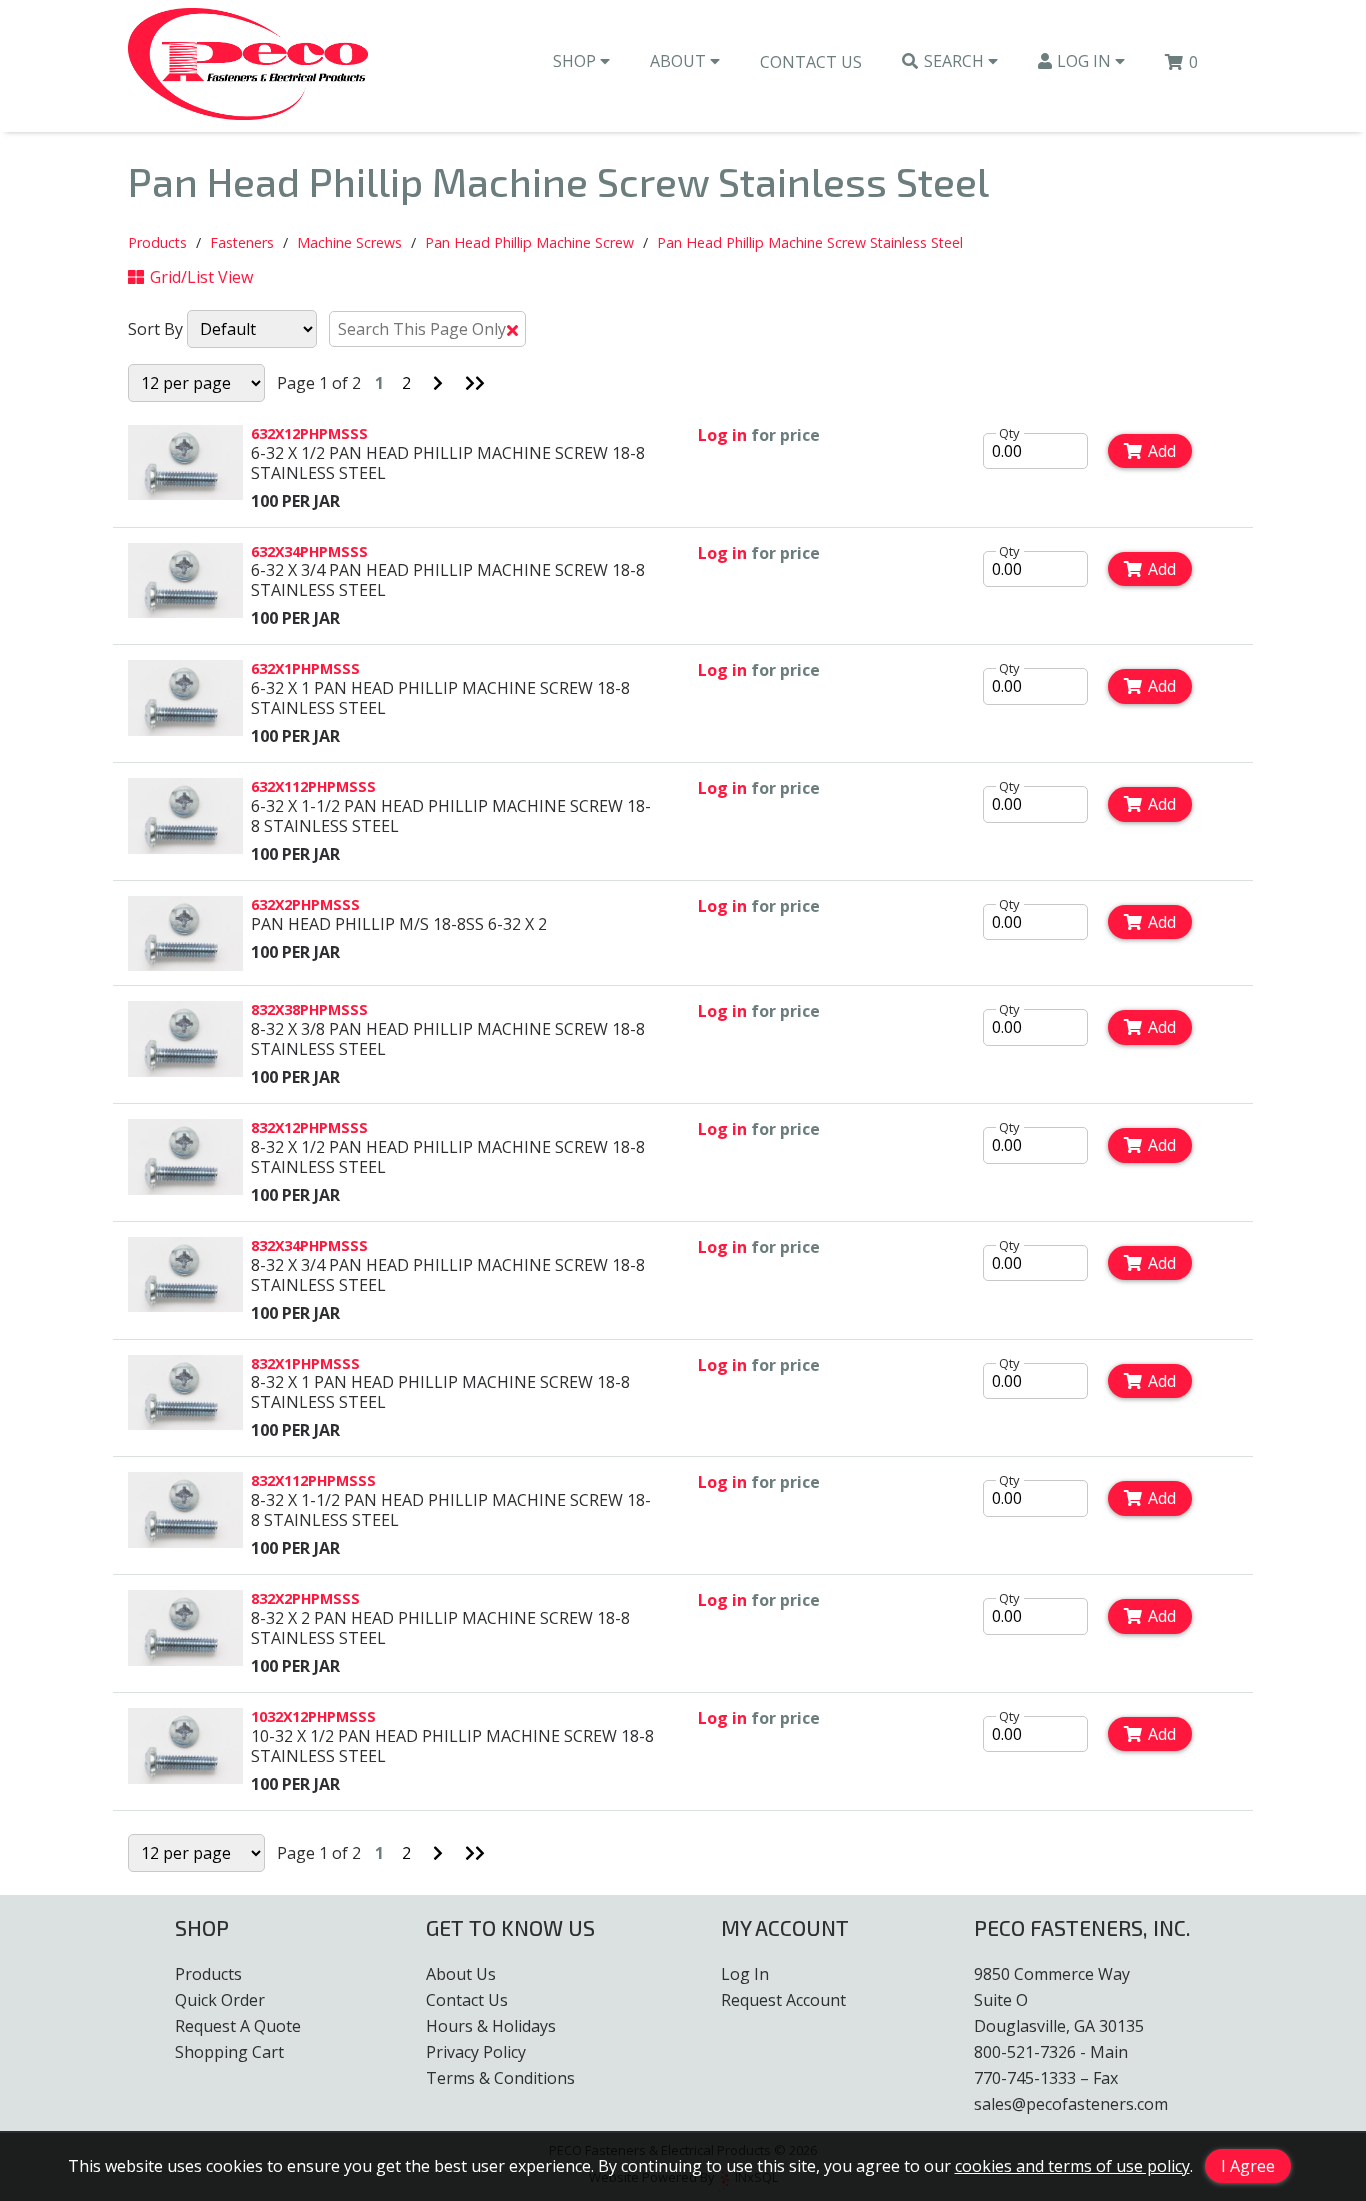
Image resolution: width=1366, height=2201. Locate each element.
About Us (461, 1974)
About (680, 61)
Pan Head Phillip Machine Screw (529, 242)
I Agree (1248, 2166)
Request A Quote (238, 2026)
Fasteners (242, 242)
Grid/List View (201, 277)
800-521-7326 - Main (1051, 2052)
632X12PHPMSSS (309, 433)
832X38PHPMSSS (309, 1009)
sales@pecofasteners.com (1071, 2104)
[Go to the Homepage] (248, 66)
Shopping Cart (229, 2052)
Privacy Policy (476, 2052)
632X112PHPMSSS (313, 786)
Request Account (783, 2000)
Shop (576, 61)
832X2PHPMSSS (305, 1598)
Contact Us (811, 62)
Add (1162, 451)
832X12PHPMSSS (309, 1127)
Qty (1009, 433)
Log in (722, 435)
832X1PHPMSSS (305, 1363)
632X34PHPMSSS (309, 551)
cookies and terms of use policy (1072, 2166)
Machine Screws (349, 242)
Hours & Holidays (491, 2026)
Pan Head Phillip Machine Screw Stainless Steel (810, 242)
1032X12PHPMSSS (313, 1716)
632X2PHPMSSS (305, 904)
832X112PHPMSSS (313, 1480)
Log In (1086, 61)
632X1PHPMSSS (305, 668)
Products (157, 242)
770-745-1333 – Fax (1046, 2078)
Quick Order (220, 2000)
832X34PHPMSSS (309, 1245)
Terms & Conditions (500, 2078)
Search (956, 61)
